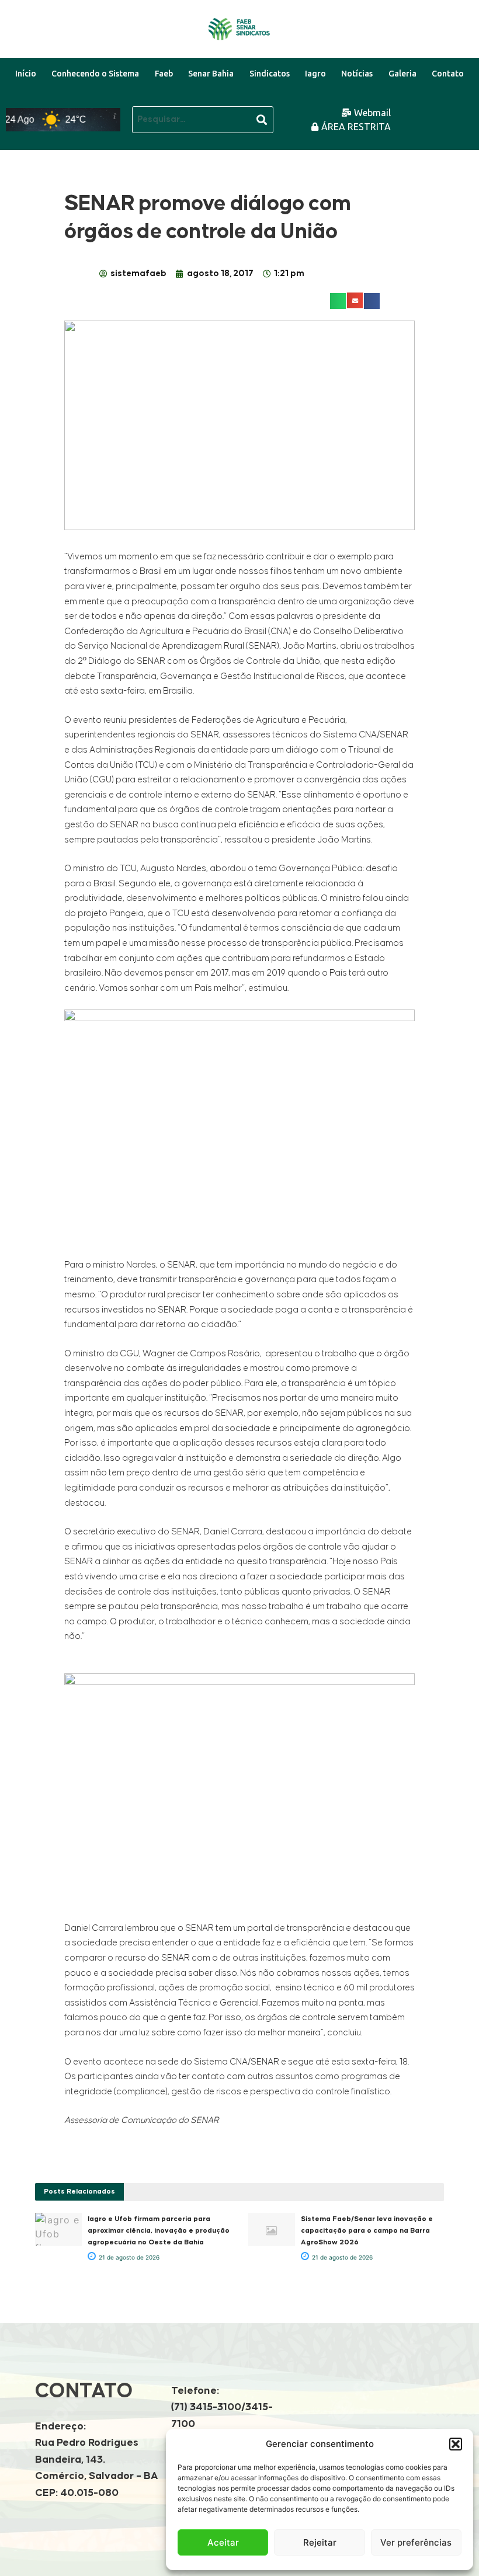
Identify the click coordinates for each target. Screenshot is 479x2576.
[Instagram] (461, 132)
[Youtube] (433, 107)
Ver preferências (416, 2542)
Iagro (315, 74)
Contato (448, 74)
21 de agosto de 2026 (128, 2257)
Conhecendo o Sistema (95, 74)
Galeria (402, 74)
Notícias (357, 74)
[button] (456, 2444)
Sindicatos (270, 74)
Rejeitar (320, 2542)
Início (26, 74)
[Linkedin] (461, 107)
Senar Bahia (211, 74)
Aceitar (223, 2542)
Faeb (164, 74)
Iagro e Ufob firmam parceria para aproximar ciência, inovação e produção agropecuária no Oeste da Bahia (159, 2231)
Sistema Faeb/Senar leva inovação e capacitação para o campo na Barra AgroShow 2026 (367, 2231)
